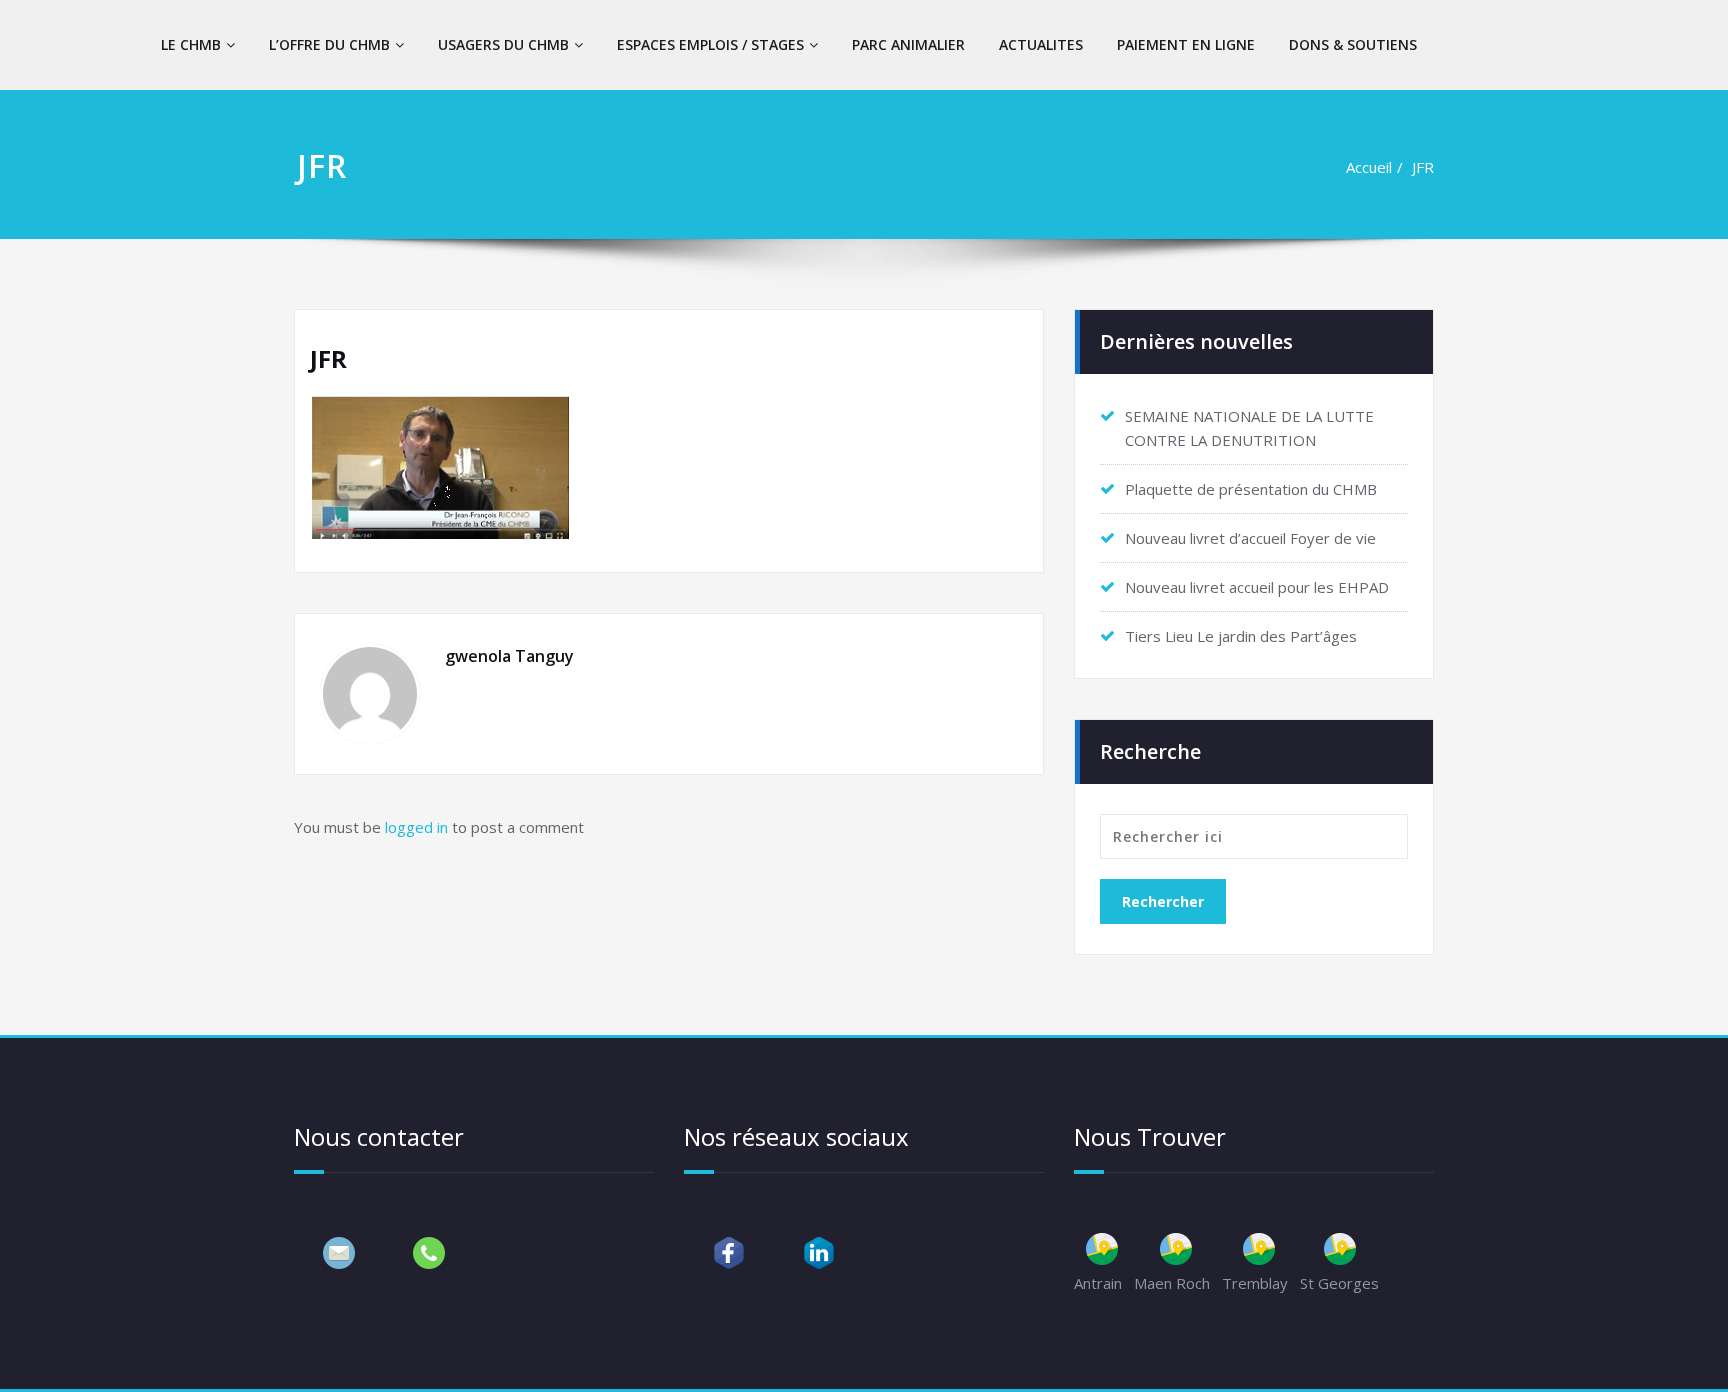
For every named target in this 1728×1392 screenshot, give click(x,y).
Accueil (1369, 167)
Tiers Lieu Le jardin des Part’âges (1241, 636)
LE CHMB (191, 44)
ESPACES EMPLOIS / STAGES (710, 44)
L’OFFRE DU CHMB (329, 44)
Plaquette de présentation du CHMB (1251, 489)
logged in (416, 827)
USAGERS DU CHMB (503, 44)
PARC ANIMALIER (908, 44)
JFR (1423, 167)
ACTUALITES (1041, 44)
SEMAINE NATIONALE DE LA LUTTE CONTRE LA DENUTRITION (1249, 428)
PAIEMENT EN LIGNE (1186, 44)
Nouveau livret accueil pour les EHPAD (1257, 587)
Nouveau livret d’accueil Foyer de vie (1250, 538)
